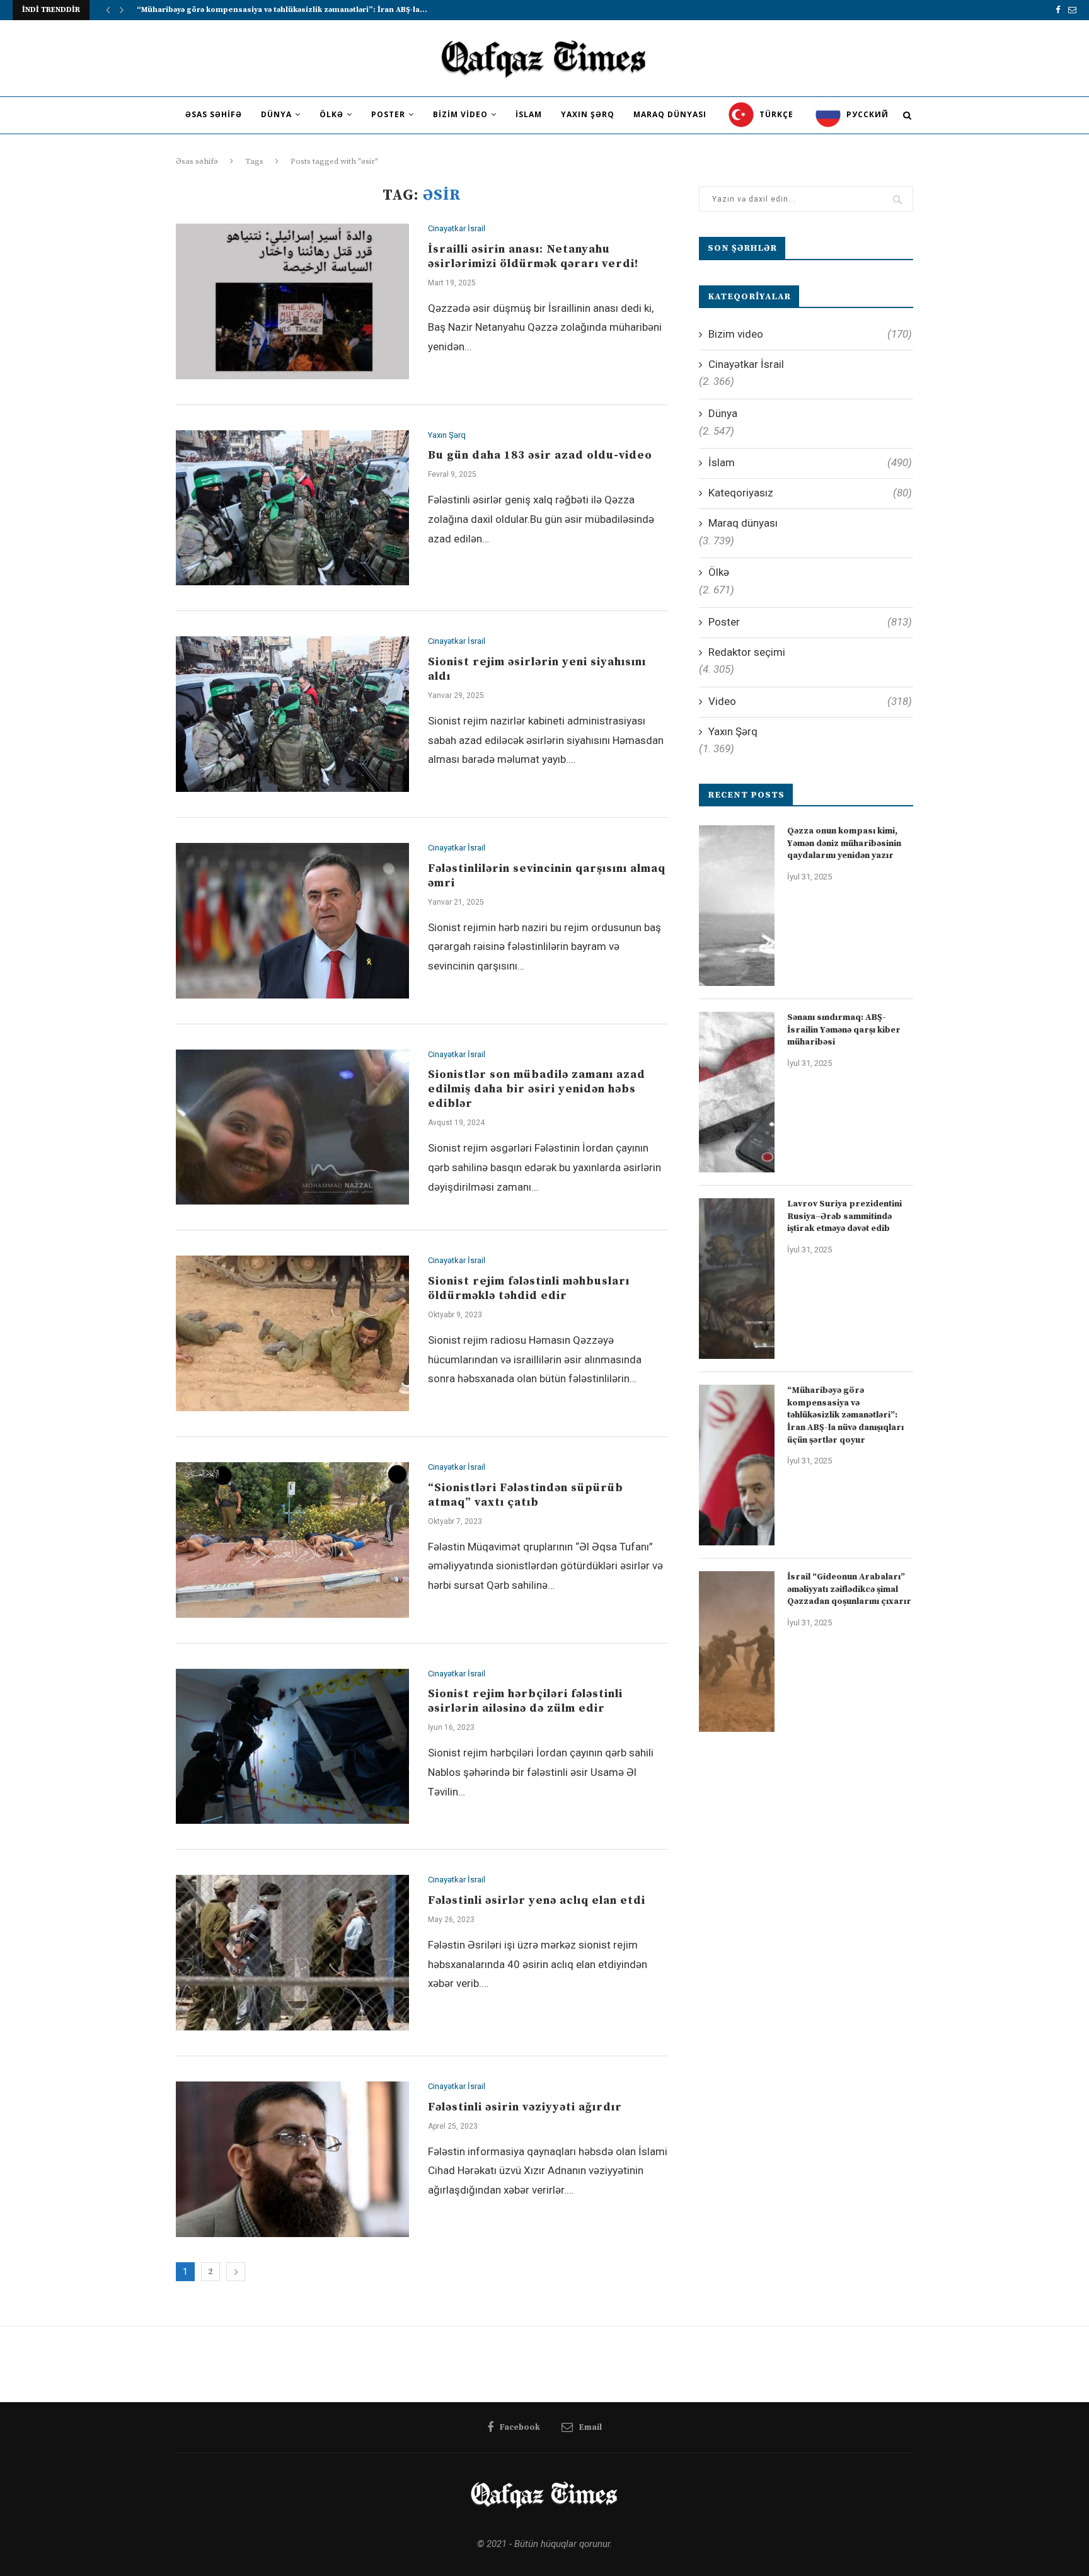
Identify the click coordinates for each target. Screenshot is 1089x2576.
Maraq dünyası (670, 114)
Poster (388, 114)
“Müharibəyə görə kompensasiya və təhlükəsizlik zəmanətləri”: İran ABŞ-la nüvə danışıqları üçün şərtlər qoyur (845, 1415)
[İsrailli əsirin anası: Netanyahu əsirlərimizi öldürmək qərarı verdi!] (292, 301)
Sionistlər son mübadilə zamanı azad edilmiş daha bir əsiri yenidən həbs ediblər (537, 1089)
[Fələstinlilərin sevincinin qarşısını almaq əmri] (292, 921)
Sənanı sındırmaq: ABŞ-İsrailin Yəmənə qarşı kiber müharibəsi (844, 1030)
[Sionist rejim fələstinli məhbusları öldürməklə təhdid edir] (292, 1333)
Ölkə (331, 114)
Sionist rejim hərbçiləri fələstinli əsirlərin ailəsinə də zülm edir (525, 1701)
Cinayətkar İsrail (457, 228)
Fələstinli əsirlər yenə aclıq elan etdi (537, 1900)
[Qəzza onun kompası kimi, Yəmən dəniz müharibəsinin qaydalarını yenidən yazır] (737, 906)
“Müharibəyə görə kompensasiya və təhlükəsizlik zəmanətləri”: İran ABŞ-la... (282, 10)
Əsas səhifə (214, 114)
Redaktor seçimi (747, 652)
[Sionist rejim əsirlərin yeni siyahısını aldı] (292, 714)
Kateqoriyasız (810, 493)
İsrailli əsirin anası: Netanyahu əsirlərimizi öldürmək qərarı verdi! (533, 256)
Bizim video (460, 114)
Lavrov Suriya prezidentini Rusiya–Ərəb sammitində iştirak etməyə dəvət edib (844, 1216)
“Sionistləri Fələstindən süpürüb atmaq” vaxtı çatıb (526, 1495)
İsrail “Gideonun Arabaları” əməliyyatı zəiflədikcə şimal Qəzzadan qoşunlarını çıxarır (849, 1589)
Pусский (866, 114)
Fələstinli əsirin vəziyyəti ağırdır (525, 2107)
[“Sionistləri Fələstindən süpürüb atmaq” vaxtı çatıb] (292, 1540)
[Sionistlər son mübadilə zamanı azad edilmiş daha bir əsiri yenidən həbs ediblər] (292, 1127)
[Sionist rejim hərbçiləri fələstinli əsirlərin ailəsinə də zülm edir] (292, 1747)
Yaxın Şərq (588, 114)
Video (810, 701)
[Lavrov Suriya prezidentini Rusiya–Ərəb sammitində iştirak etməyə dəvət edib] (737, 1279)
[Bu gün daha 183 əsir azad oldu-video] (292, 508)
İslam (529, 114)
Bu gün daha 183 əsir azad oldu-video (540, 455)
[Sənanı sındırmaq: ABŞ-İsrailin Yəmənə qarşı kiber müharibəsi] (737, 1092)
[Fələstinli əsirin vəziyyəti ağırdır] (292, 2159)
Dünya (276, 114)
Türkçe (775, 114)
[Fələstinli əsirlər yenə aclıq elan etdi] (292, 1953)
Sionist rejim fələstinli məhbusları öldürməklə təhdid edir (529, 1288)
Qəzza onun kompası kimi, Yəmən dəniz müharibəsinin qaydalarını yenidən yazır (844, 843)
